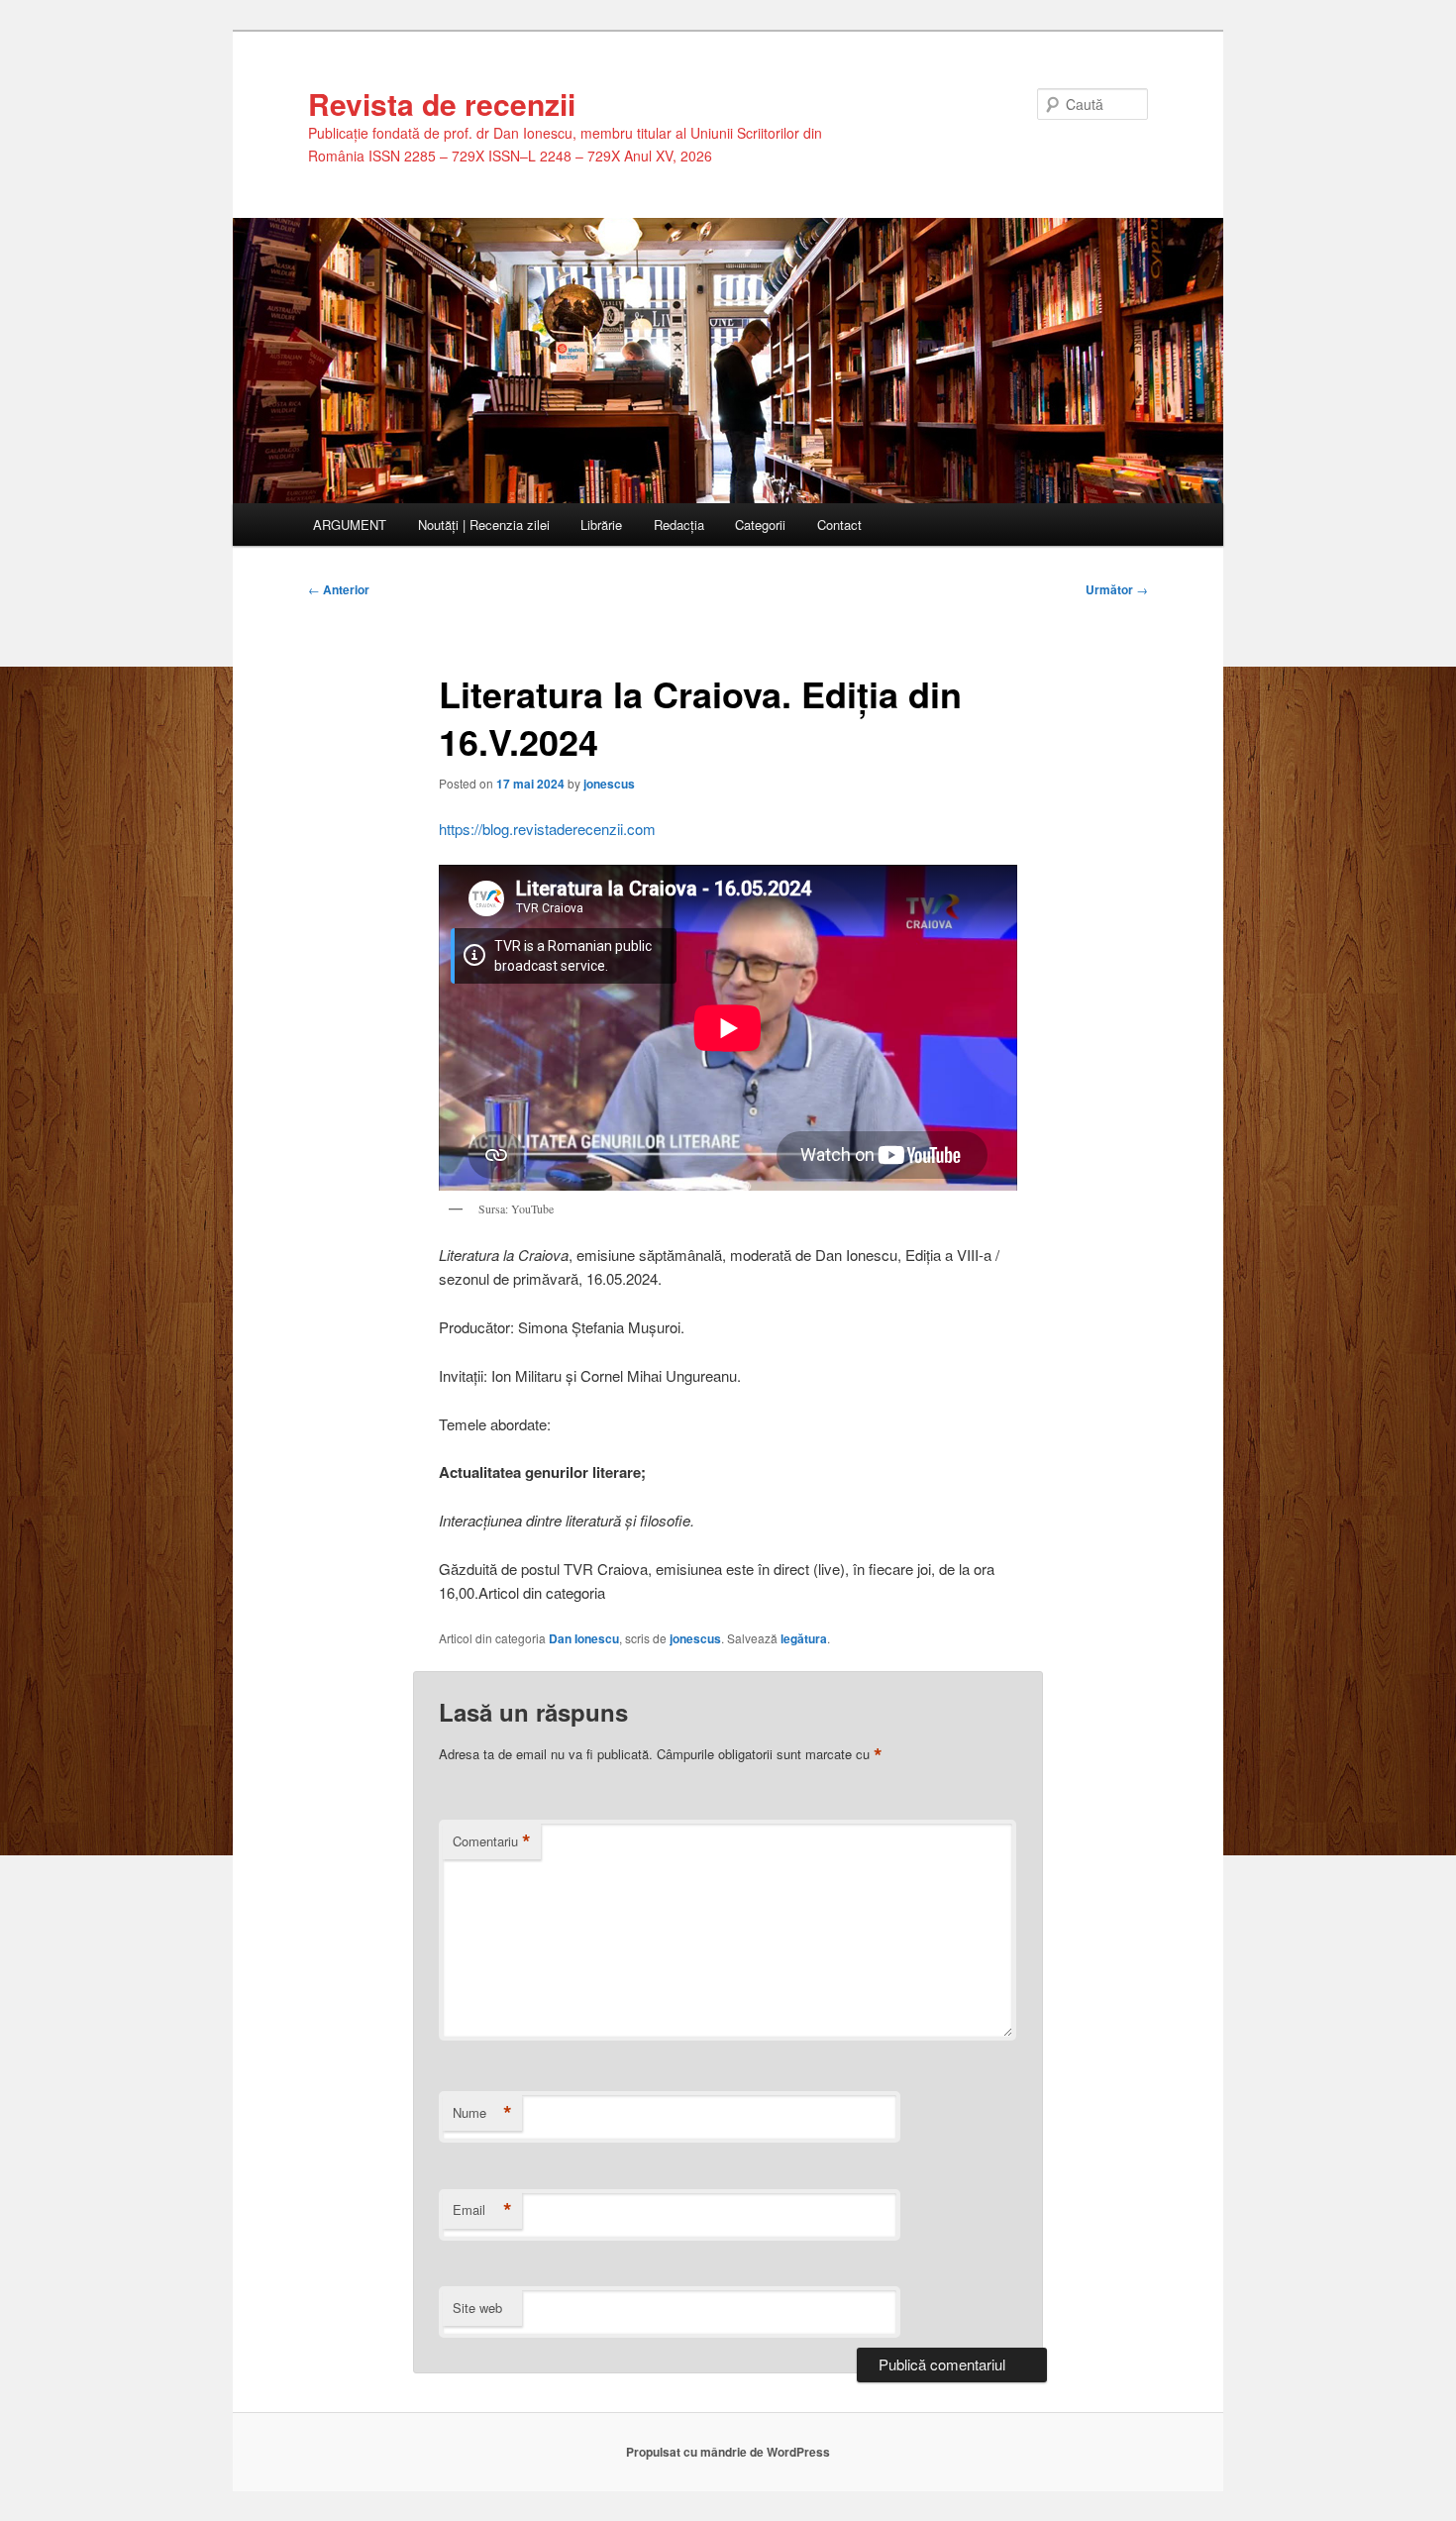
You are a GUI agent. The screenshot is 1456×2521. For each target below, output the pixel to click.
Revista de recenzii (442, 104)
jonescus (609, 784)
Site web (477, 2308)
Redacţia (679, 525)
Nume (482, 2113)
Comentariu (492, 1841)
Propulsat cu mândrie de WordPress (728, 2452)
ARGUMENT (350, 525)
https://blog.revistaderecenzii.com (547, 829)
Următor (1117, 589)
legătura (804, 1638)
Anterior (339, 589)
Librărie (601, 525)
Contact (839, 525)
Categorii (760, 525)
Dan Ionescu (584, 1638)
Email (482, 2210)
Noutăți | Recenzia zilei (484, 525)
